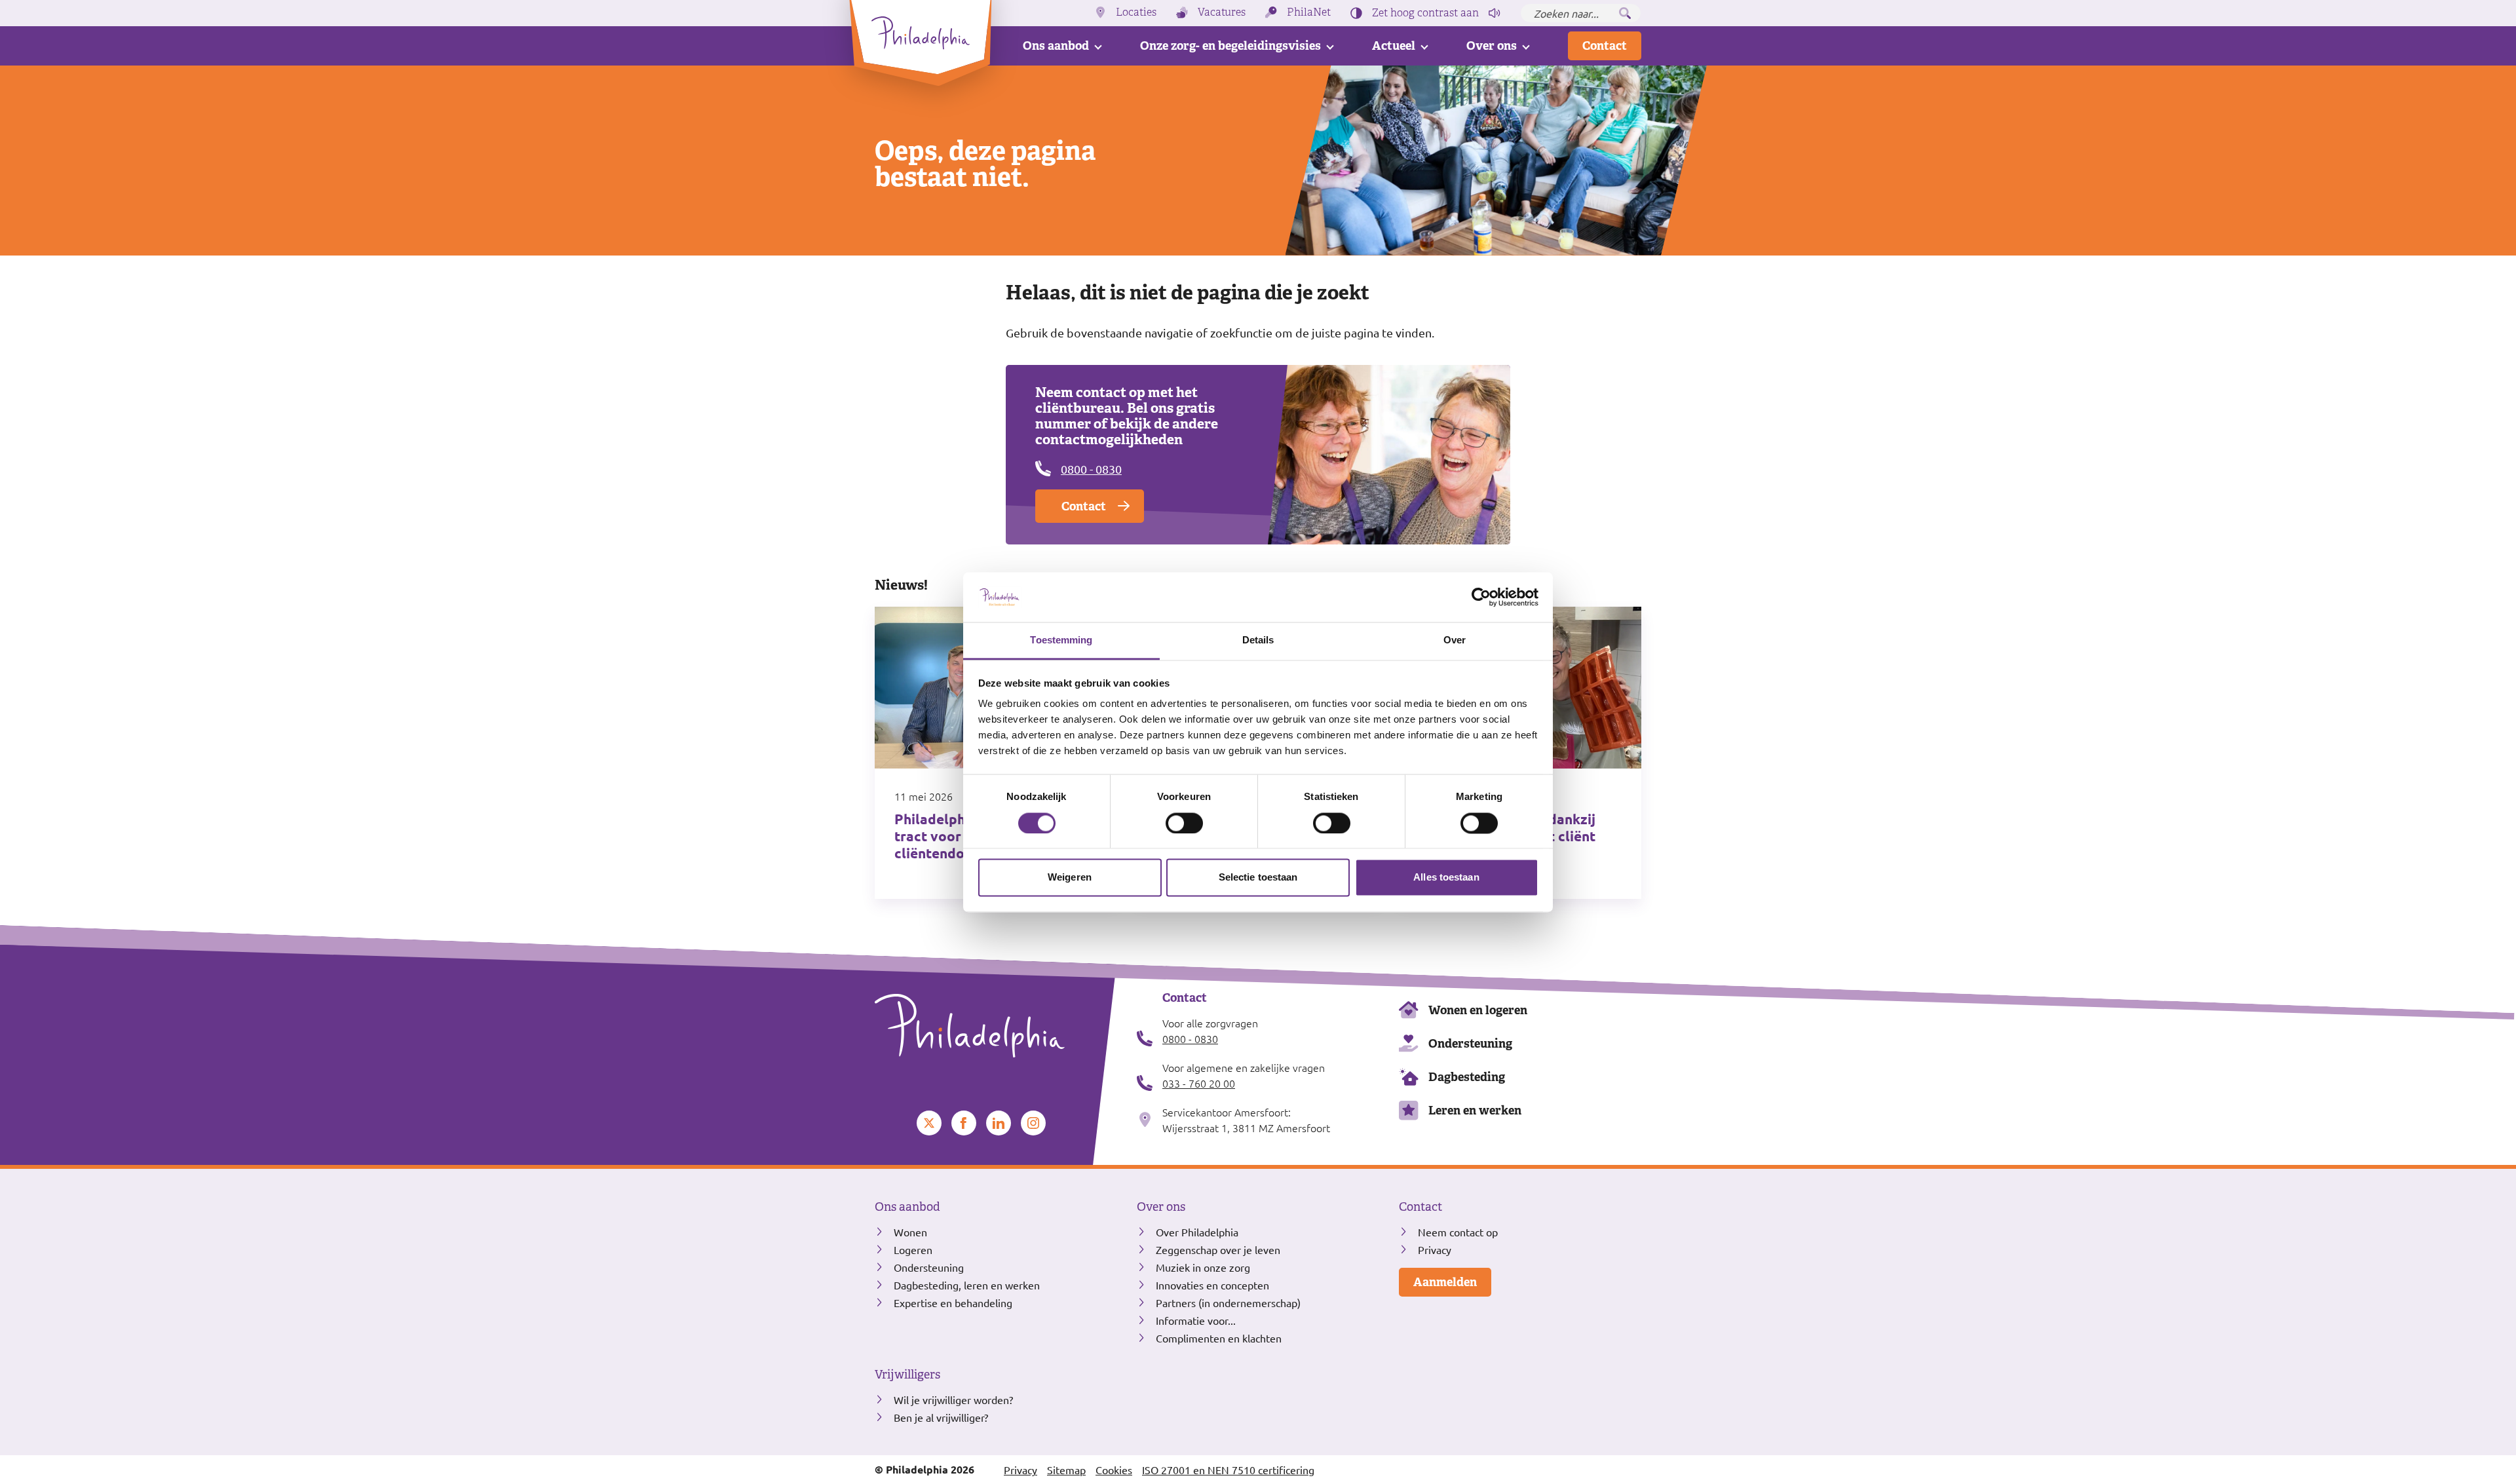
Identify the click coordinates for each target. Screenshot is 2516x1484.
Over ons (1492, 46)
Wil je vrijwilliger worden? (953, 1399)
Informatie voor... (1196, 1320)
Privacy (1435, 1249)
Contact (1605, 46)
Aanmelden (1445, 1282)
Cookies (1114, 1470)
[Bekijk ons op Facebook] (964, 1123)
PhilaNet (1309, 12)
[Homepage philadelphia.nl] (996, 1026)
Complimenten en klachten (1219, 1338)
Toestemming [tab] (1061, 640)
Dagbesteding (1467, 1077)
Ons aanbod (1056, 46)
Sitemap (1066, 1470)
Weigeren (1070, 878)
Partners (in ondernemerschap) (1228, 1303)
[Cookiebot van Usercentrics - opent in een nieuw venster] (1481, 597)
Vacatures (1222, 12)
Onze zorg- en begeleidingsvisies (1230, 46)
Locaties (1136, 12)
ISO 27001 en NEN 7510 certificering (1228, 1470)
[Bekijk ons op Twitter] (929, 1123)
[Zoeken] (1625, 13)
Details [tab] (1258, 640)
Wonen (910, 1232)
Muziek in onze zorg (1203, 1267)
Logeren (913, 1249)
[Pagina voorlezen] (1495, 13)
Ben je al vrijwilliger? (941, 1417)
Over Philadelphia (1197, 1232)
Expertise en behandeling (953, 1303)
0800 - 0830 (1091, 469)
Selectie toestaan (1258, 878)
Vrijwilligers (907, 1375)
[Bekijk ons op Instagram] (1033, 1123)
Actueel (1394, 46)
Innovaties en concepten (1212, 1285)
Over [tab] (1455, 640)
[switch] (1184, 823)
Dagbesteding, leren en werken (967, 1285)
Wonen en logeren (1478, 1010)
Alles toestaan (1446, 878)
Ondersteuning (1470, 1043)
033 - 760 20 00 (1199, 1083)
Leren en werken (1475, 1110)
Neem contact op (1458, 1232)
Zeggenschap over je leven (1218, 1249)
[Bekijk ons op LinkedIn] (999, 1123)
